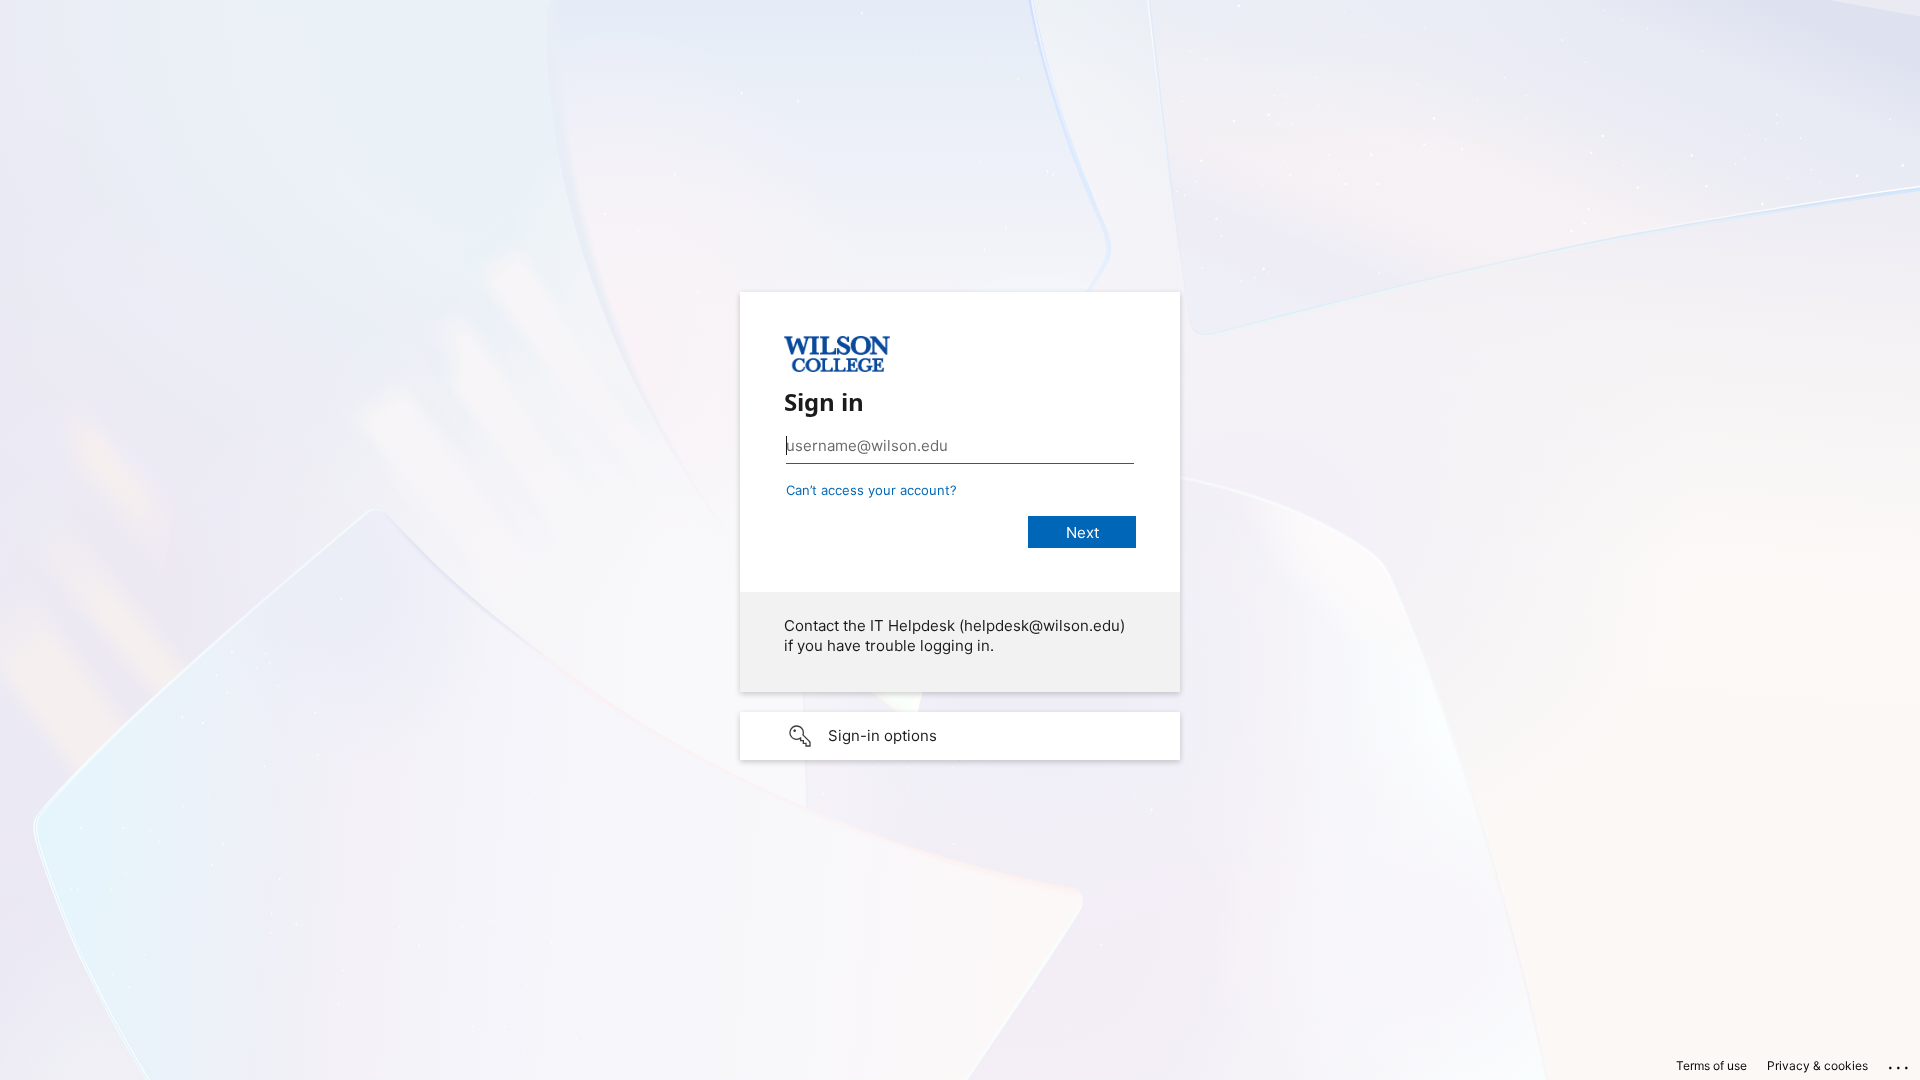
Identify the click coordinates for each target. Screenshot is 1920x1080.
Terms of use (1711, 1065)
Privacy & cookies (1817, 1065)
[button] (960, 736)
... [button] (1900, 1063)
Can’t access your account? (871, 490)
